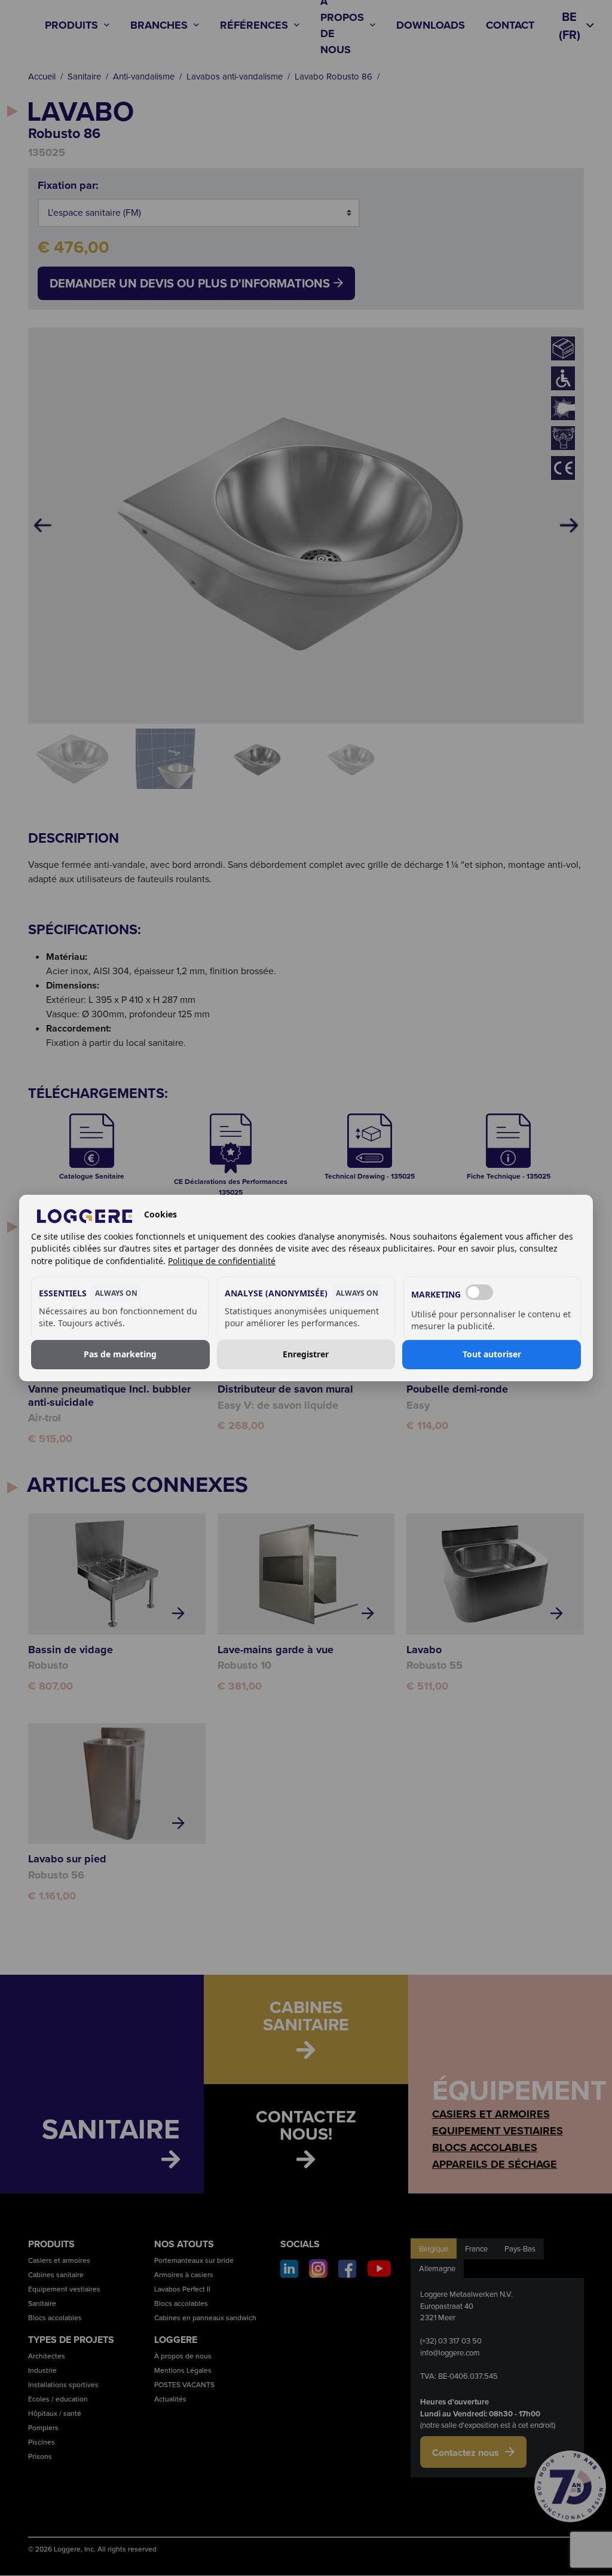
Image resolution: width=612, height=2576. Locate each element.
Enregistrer (306, 1355)
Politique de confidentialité (222, 1261)
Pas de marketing (120, 1355)
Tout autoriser (492, 1355)
